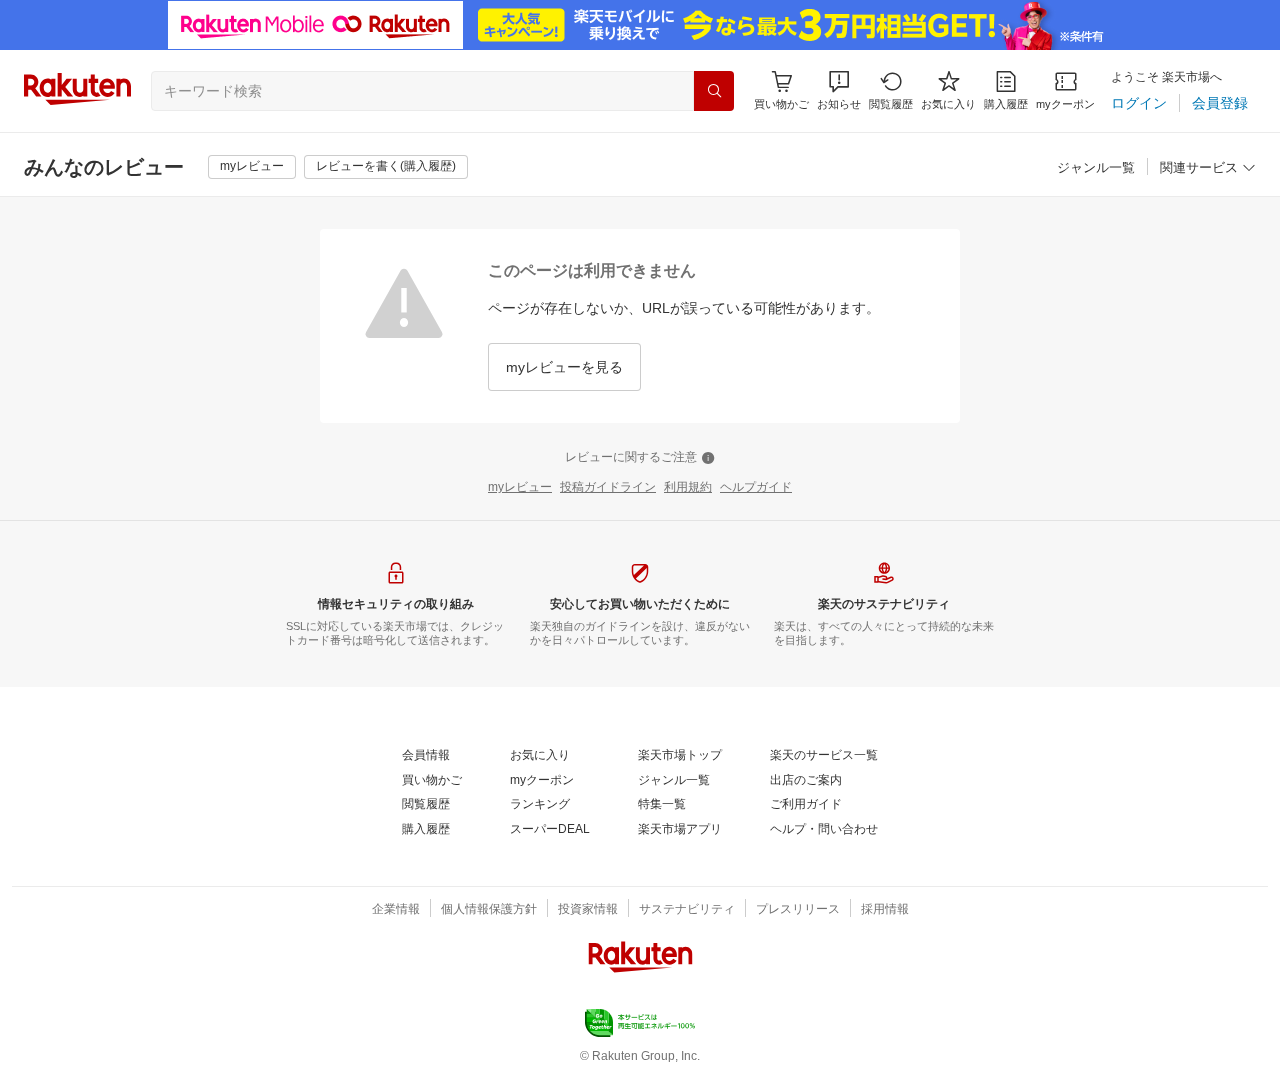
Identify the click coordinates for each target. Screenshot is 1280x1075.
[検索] (714, 91)
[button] (839, 90)
